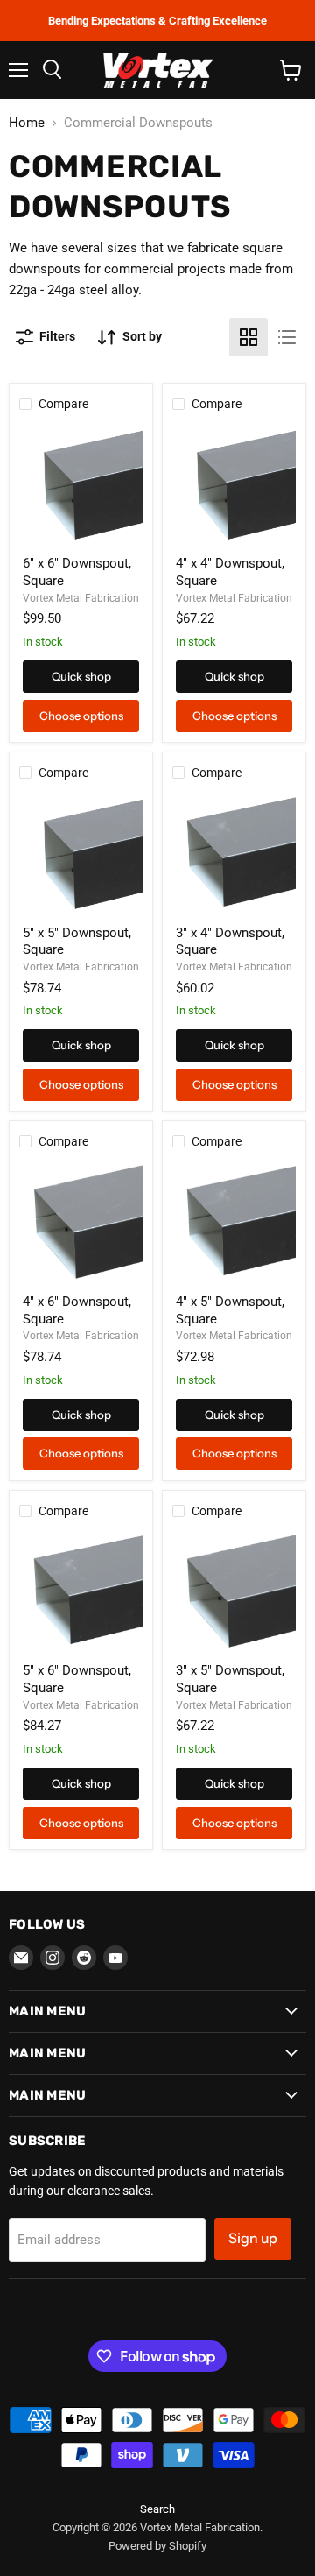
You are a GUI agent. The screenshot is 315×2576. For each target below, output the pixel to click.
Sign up (253, 2238)
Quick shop (81, 676)
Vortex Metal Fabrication (81, 598)
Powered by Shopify (157, 2546)
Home (27, 123)
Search (157, 2509)
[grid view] (248, 337)
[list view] (287, 337)
